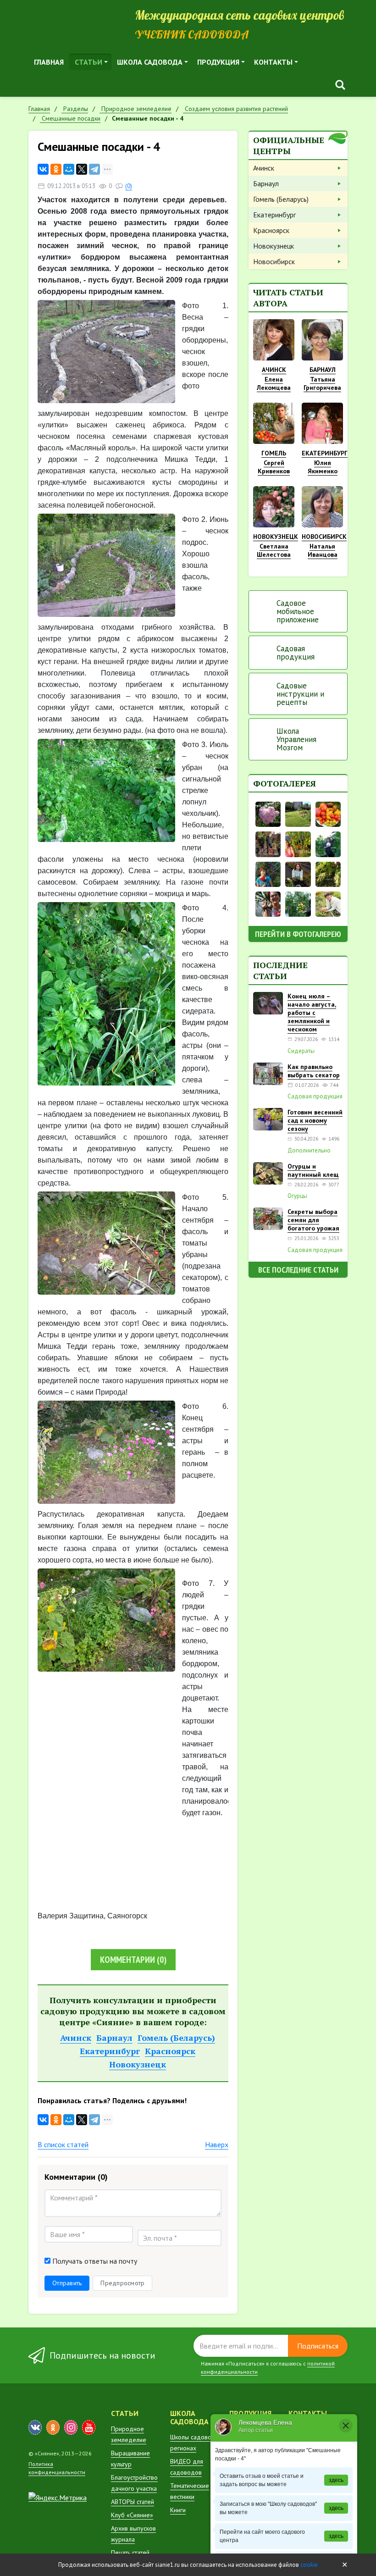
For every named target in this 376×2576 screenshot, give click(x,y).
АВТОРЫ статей (133, 2502)
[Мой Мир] (69, 169)
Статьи (88, 62)
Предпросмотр (122, 2283)
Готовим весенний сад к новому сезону (315, 1120)
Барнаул (114, 2038)
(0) (129, 186)
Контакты (273, 62)
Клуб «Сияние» (132, 2515)
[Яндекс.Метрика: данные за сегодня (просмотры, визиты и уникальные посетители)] (58, 2498)
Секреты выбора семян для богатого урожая (313, 1220)
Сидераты (301, 1051)
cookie (309, 2565)
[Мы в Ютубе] (89, 2427)
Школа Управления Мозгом (296, 739)
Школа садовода (150, 62)
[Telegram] (94, 169)
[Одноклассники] (56, 169)
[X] (82, 169)
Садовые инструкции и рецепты (300, 694)
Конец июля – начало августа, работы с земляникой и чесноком (312, 1013)
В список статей (63, 2144)
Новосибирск (274, 261)
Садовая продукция (296, 653)
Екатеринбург (110, 2051)
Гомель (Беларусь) (176, 2038)
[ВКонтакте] (43, 169)
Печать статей (130, 2553)
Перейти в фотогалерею (298, 934)
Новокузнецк (138, 2064)
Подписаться (318, 2346)
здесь (336, 2480)
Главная (49, 62)
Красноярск (170, 2051)
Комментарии (133, 1960)
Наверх (217, 2144)
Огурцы (297, 1196)
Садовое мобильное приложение (298, 611)
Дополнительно (309, 1151)
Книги (178, 2510)
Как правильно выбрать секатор (314, 1071)
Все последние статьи (298, 1270)
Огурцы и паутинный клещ (313, 1170)
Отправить (67, 2283)
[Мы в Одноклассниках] (53, 2427)
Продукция (218, 62)
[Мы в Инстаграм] (71, 2427)
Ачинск (76, 2038)
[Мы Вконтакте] (35, 2427)
